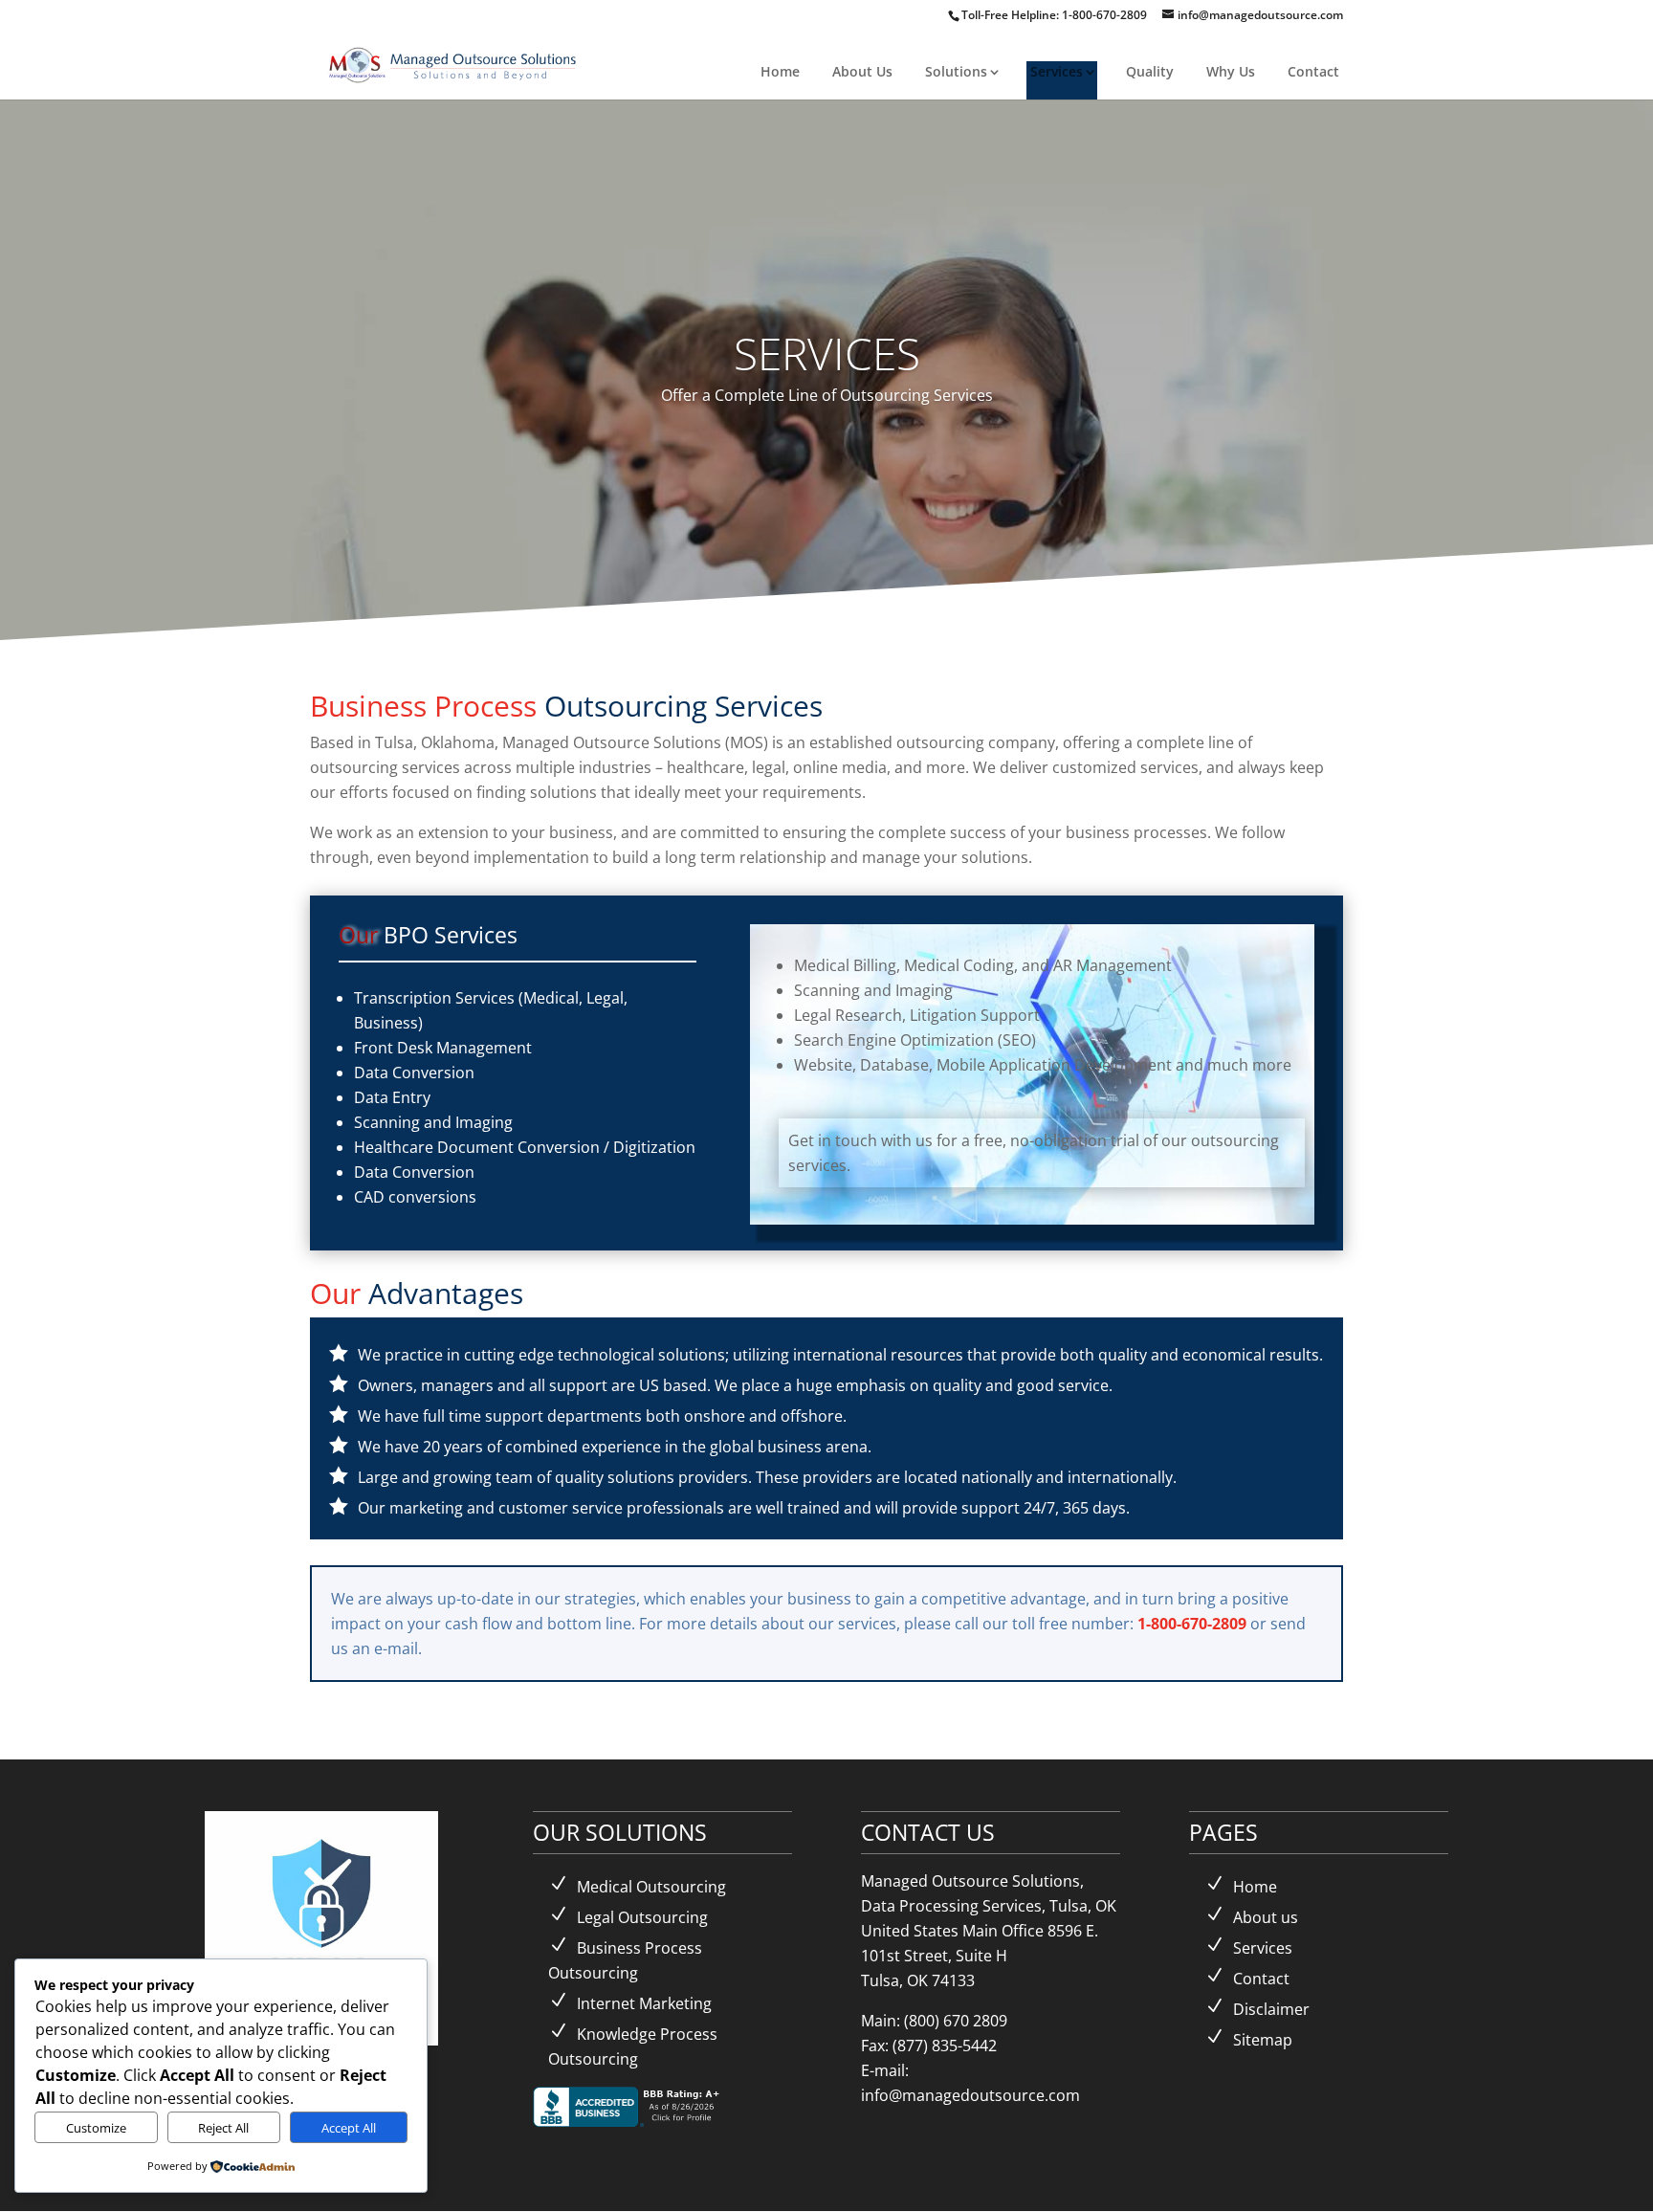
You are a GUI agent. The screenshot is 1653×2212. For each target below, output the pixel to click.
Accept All (349, 2128)
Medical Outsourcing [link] (651, 1887)
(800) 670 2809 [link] (956, 2021)
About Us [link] (862, 71)
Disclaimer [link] (1271, 2009)
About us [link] (1266, 1917)
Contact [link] (1313, 71)
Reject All (223, 2128)
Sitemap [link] (1263, 2040)
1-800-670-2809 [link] (1106, 15)
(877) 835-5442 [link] (945, 2046)
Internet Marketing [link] (644, 2003)
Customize (96, 2128)
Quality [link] (1150, 71)
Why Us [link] (1231, 71)
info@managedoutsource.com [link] (970, 2095)
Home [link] (780, 71)
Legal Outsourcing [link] (642, 1917)
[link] (454, 63)
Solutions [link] (956, 71)
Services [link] (1057, 71)
